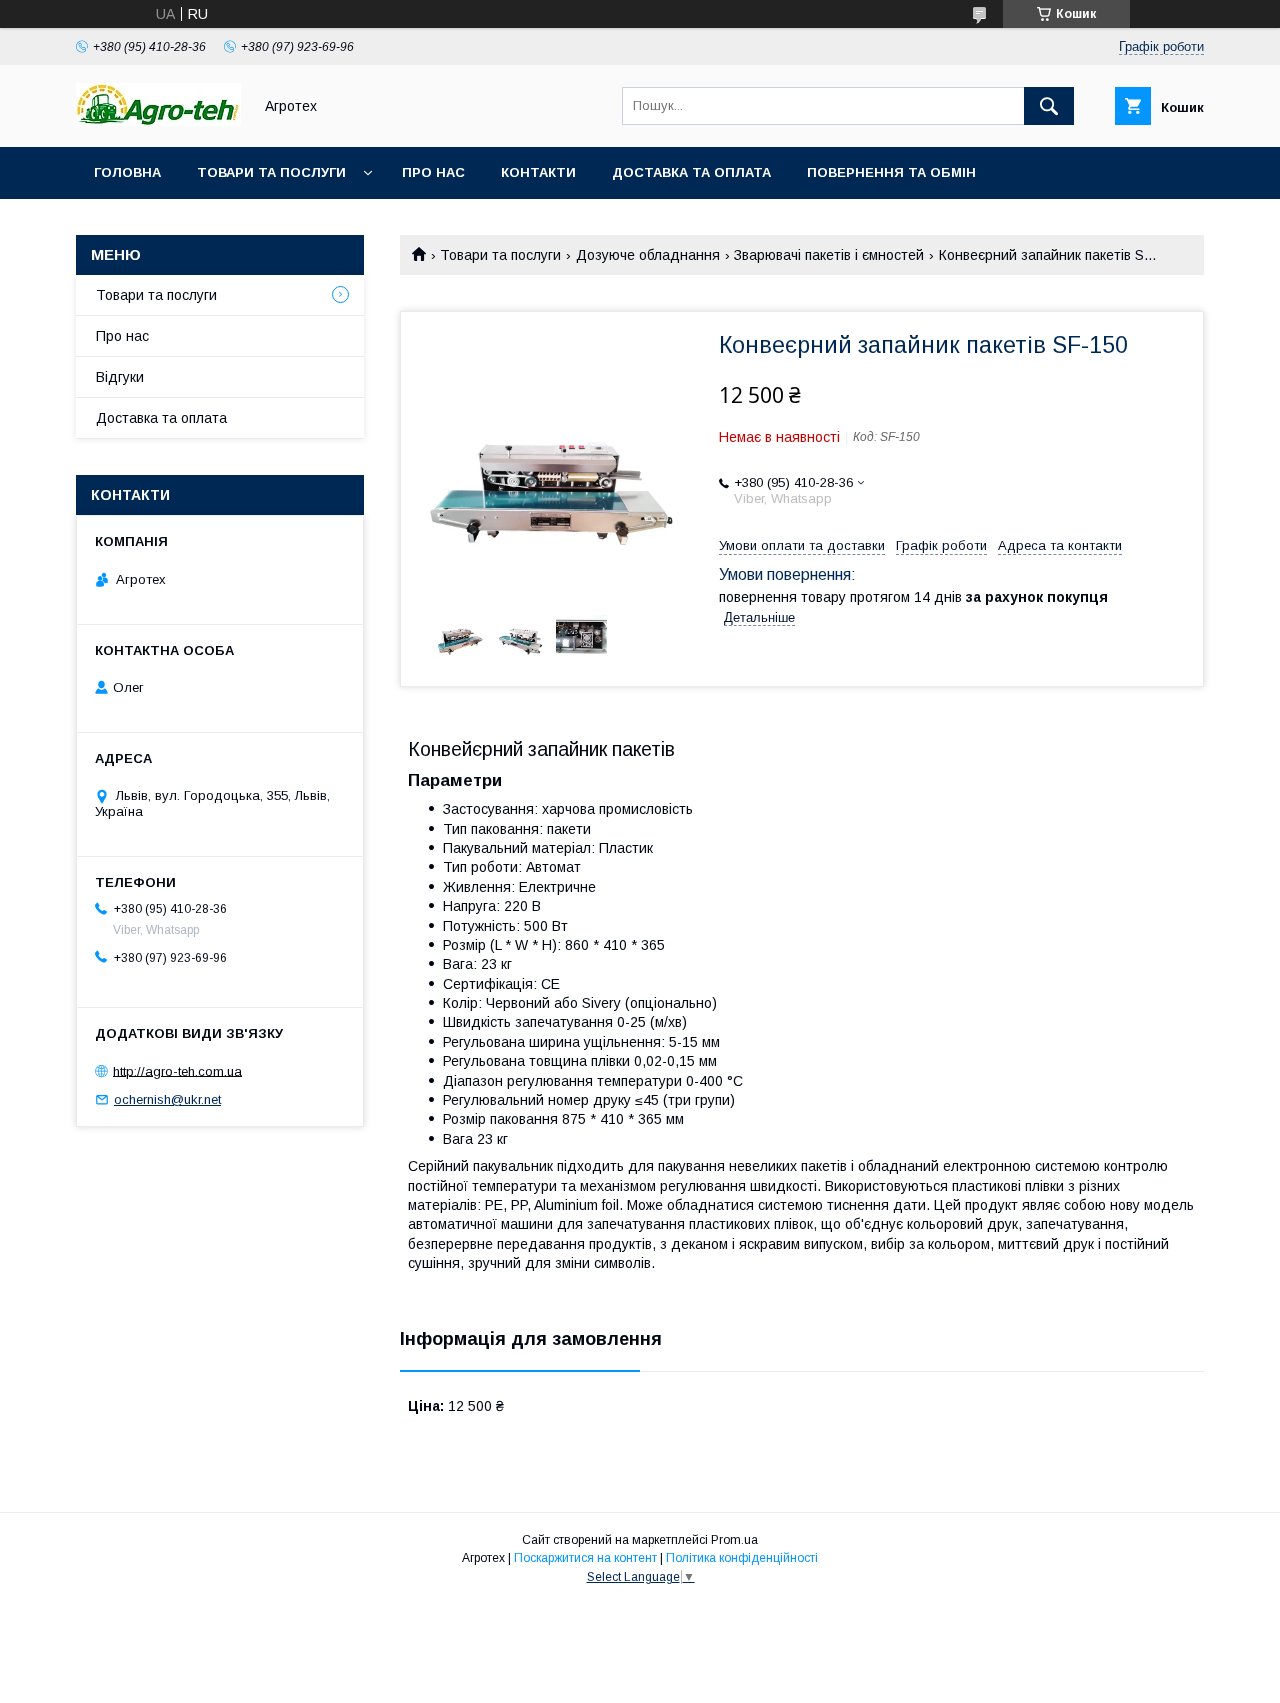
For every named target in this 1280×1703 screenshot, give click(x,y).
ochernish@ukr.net (167, 1099)
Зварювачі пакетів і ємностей (829, 255)
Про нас (433, 172)
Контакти (538, 172)
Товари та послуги (271, 172)
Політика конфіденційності (742, 1558)
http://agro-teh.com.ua (177, 1070)
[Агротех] (158, 121)
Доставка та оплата (691, 172)
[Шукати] (1049, 106)
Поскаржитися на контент (585, 1558)
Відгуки (120, 377)
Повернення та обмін (891, 172)
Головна (127, 172)
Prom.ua (734, 1540)
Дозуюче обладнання (648, 255)
